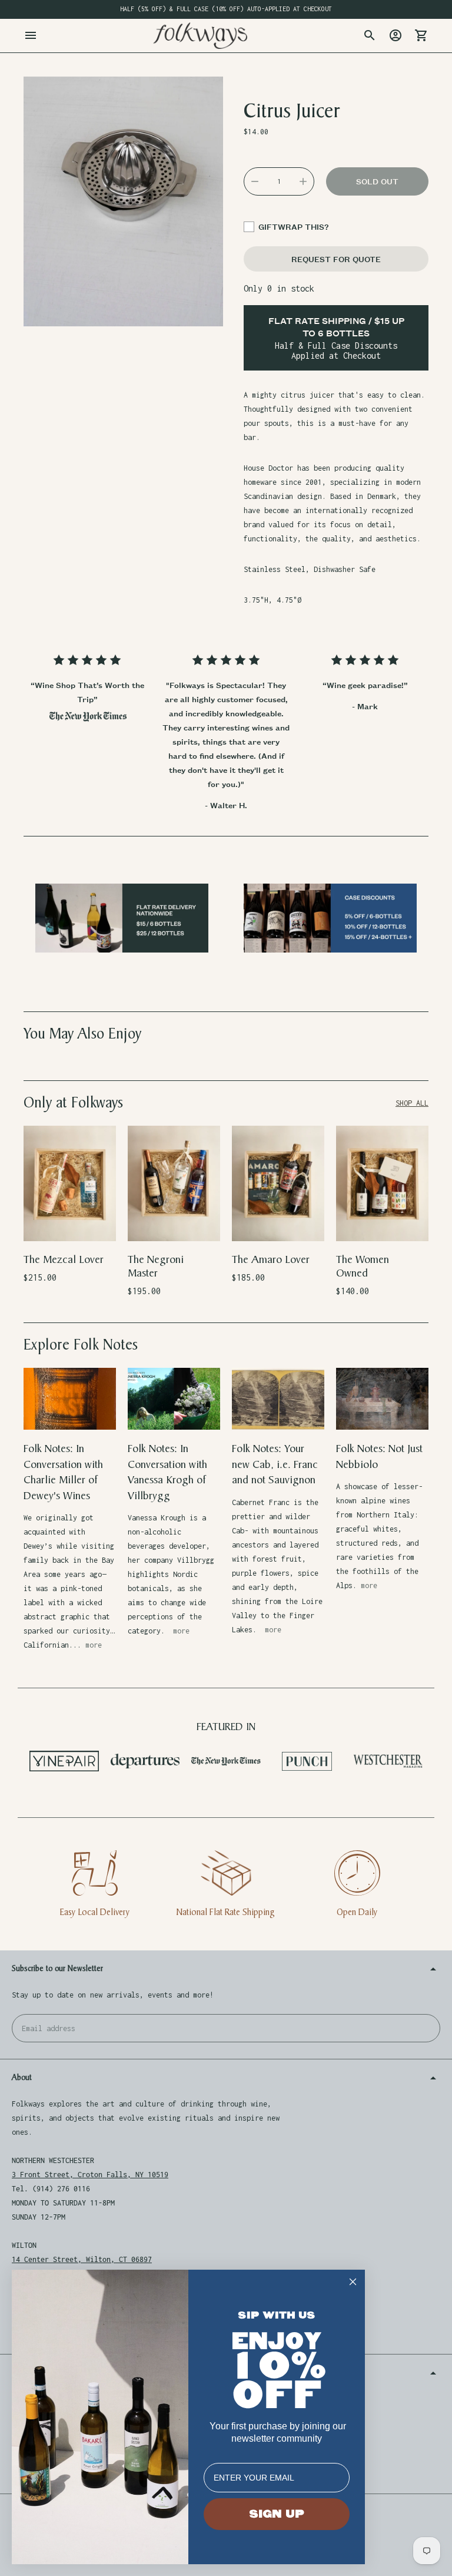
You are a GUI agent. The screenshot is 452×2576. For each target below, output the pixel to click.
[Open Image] (123, 201)
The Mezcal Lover (64, 1260)
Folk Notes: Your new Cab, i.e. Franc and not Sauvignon (275, 1464)
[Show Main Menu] (31, 35)
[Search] (370, 35)
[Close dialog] (353, 2282)
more (94, 1645)
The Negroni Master (156, 1266)
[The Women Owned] (382, 1183)
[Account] (395, 35)
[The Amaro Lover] (278, 1183)
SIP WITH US (277, 2315)
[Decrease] (255, 181)
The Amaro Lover (271, 1260)
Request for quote (336, 259)
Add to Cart (70, 1225)
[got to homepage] (200, 36)
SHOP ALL (412, 1103)
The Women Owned (363, 1266)
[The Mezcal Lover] (70, 1183)
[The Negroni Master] (174, 1183)
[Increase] (303, 181)
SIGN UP (277, 2514)
